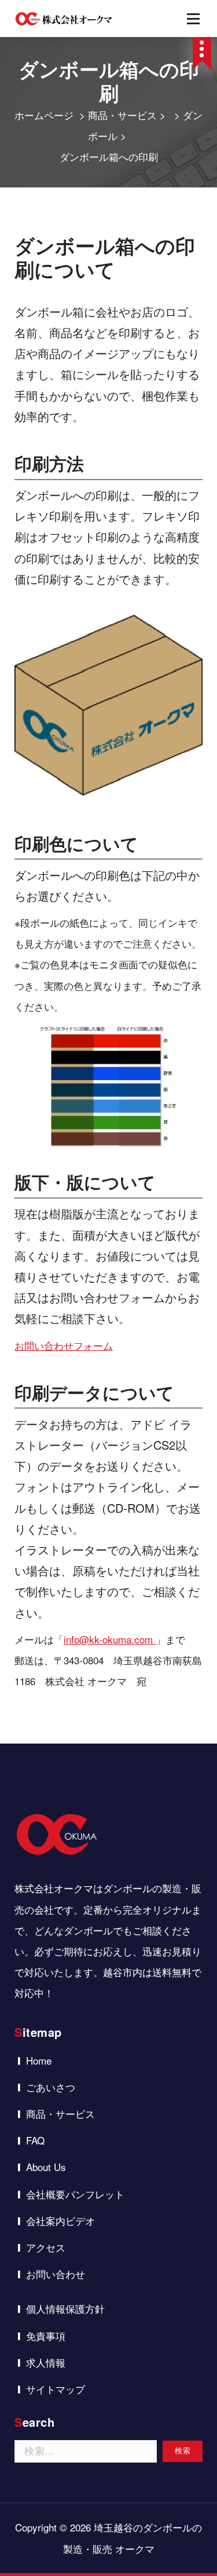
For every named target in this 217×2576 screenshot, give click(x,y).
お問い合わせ (56, 2274)
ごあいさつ (51, 2087)
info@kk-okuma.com (108, 1639)
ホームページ (44, 115)
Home (39, 2060)
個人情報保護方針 (65, 2308)
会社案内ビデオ (60, 2221)
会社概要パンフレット (75, 2194)
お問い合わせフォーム (64, 1345)
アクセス (46, 2247)
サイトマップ (56, 2389)
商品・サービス (122, 115)
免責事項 (46, 2336)
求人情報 (46, 2362)
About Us (46, 2167)
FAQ (35, 2140)
